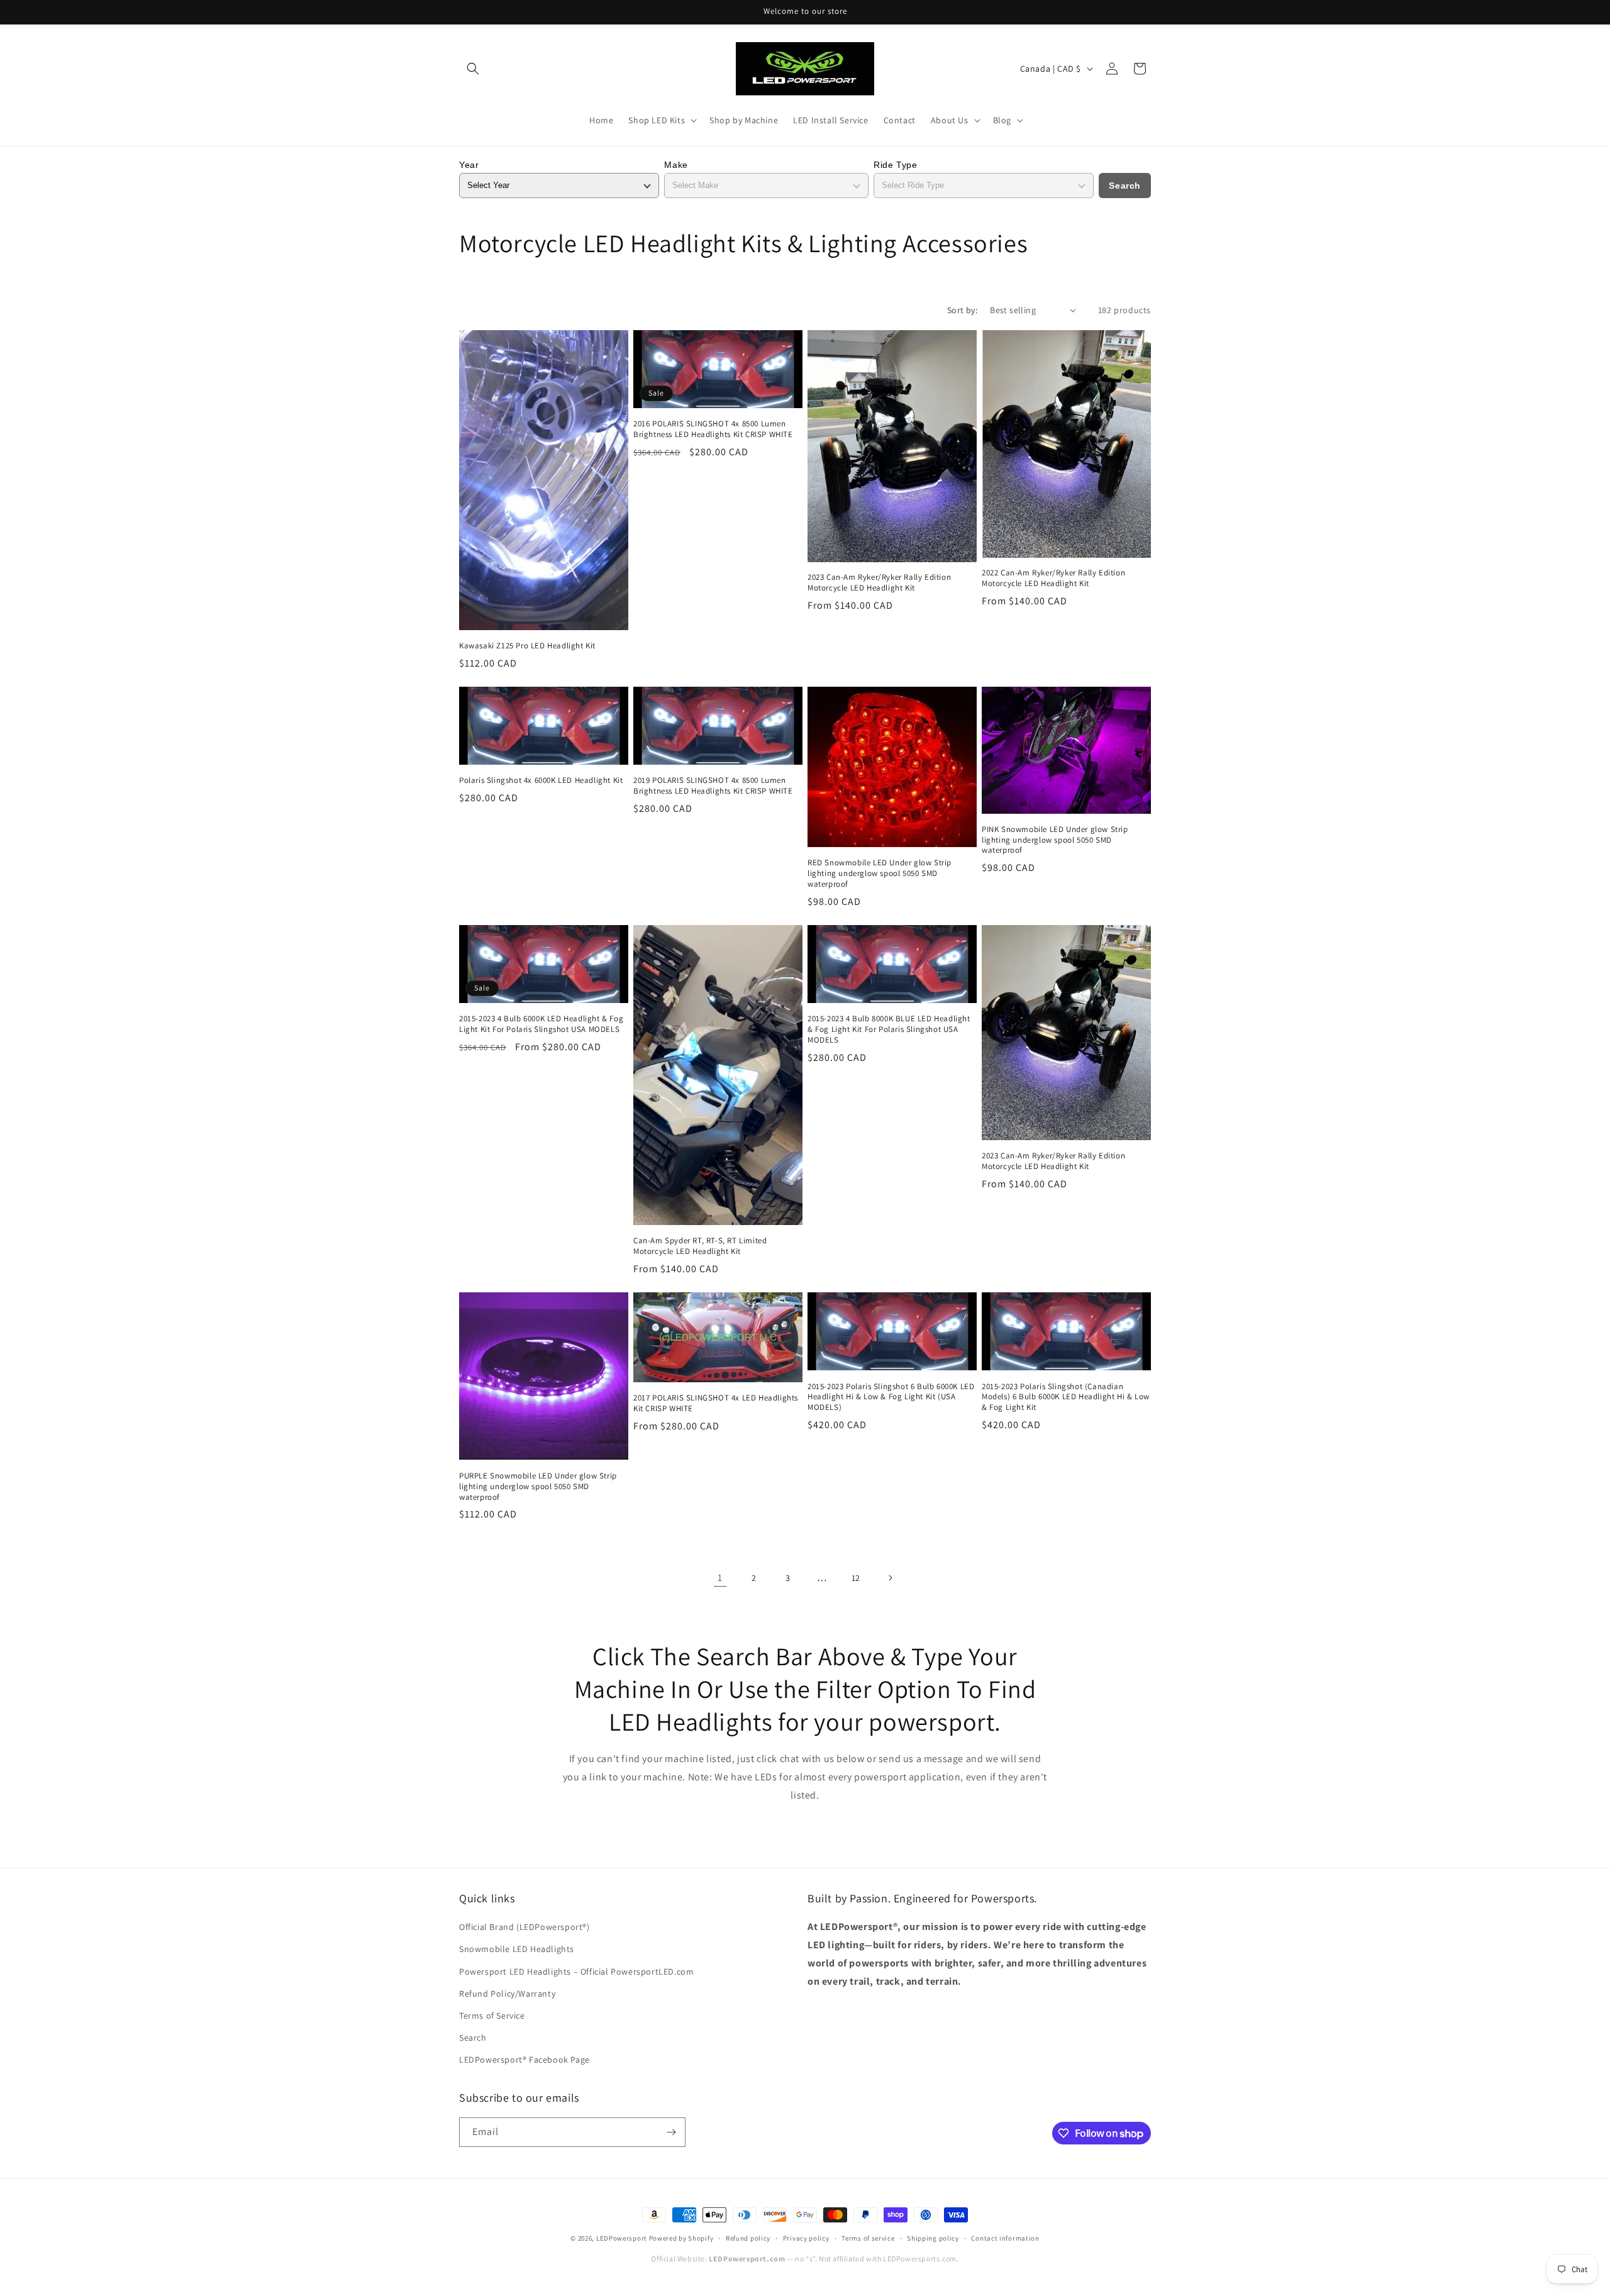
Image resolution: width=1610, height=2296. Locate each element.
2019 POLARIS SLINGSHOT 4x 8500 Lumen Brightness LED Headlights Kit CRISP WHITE (713, 786)
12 (856, 1578)
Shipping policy (933, 2238)
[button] (473, 69)
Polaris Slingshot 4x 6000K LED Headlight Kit (541, 780)
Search (1125, 186)
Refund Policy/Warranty (507, 1994)
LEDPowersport (622, 2238)
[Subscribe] (671, 2132)
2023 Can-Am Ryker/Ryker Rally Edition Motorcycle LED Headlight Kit (879, 583)
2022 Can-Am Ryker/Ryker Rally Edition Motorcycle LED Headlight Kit (1053, 578)
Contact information (1005, 2238)
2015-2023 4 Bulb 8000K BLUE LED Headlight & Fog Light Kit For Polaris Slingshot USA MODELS (889, 1029)
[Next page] (890, 1578)
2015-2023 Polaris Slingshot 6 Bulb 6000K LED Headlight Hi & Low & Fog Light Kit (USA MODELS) (891, 1397)
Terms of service (868, 2238)
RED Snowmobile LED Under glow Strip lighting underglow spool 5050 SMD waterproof (880, 873)
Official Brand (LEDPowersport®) (525, 1927)
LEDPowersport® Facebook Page (525, 2060)
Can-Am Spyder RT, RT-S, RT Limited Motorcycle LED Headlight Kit (700, 1246)
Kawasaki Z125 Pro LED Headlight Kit (527, 646)
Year (469, 165)
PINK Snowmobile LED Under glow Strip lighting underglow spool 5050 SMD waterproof (1055, 840)
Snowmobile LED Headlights (517, 1949)
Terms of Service (492, 2016)
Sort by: (962, 310)
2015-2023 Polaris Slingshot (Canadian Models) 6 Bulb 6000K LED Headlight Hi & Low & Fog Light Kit (1066, 1397)
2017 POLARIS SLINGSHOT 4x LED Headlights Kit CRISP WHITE (716, 1403)
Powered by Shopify (681, 2238)
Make (676, 165)
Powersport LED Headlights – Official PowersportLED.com (576, 1972)
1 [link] (720, 1578)
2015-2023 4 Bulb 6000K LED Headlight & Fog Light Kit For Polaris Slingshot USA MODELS (541, 1024)
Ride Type (895, 165)
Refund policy (748, 2238)
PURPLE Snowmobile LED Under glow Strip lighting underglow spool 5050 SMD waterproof (538, 1487)
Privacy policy (806, 2238)
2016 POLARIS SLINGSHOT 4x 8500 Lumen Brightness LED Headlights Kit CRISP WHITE (713, 429)
